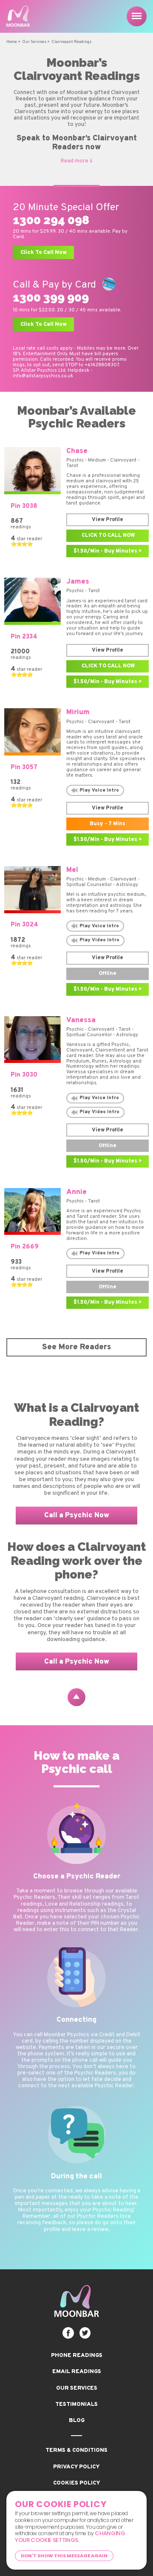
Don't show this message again (64, 2556)
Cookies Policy (77, 2483)
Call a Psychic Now (77, 1515)
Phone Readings (77, 2355)
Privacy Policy (76, 2467)
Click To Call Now (44, 252)
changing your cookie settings (70, 2537)
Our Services (77, 2388)
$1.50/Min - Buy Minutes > (108, 551)
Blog (77, 2421)
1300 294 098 (51, 220)
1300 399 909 (51, 298)
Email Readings (77, 2372)
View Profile (108, 520)
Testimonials (76, 2404)
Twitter (85, 2333)
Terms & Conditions (76, 2450)
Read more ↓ (76, 161)
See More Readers (76, 1347)
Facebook (68, 2333)
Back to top (76, 1697)
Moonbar (21, 16)
